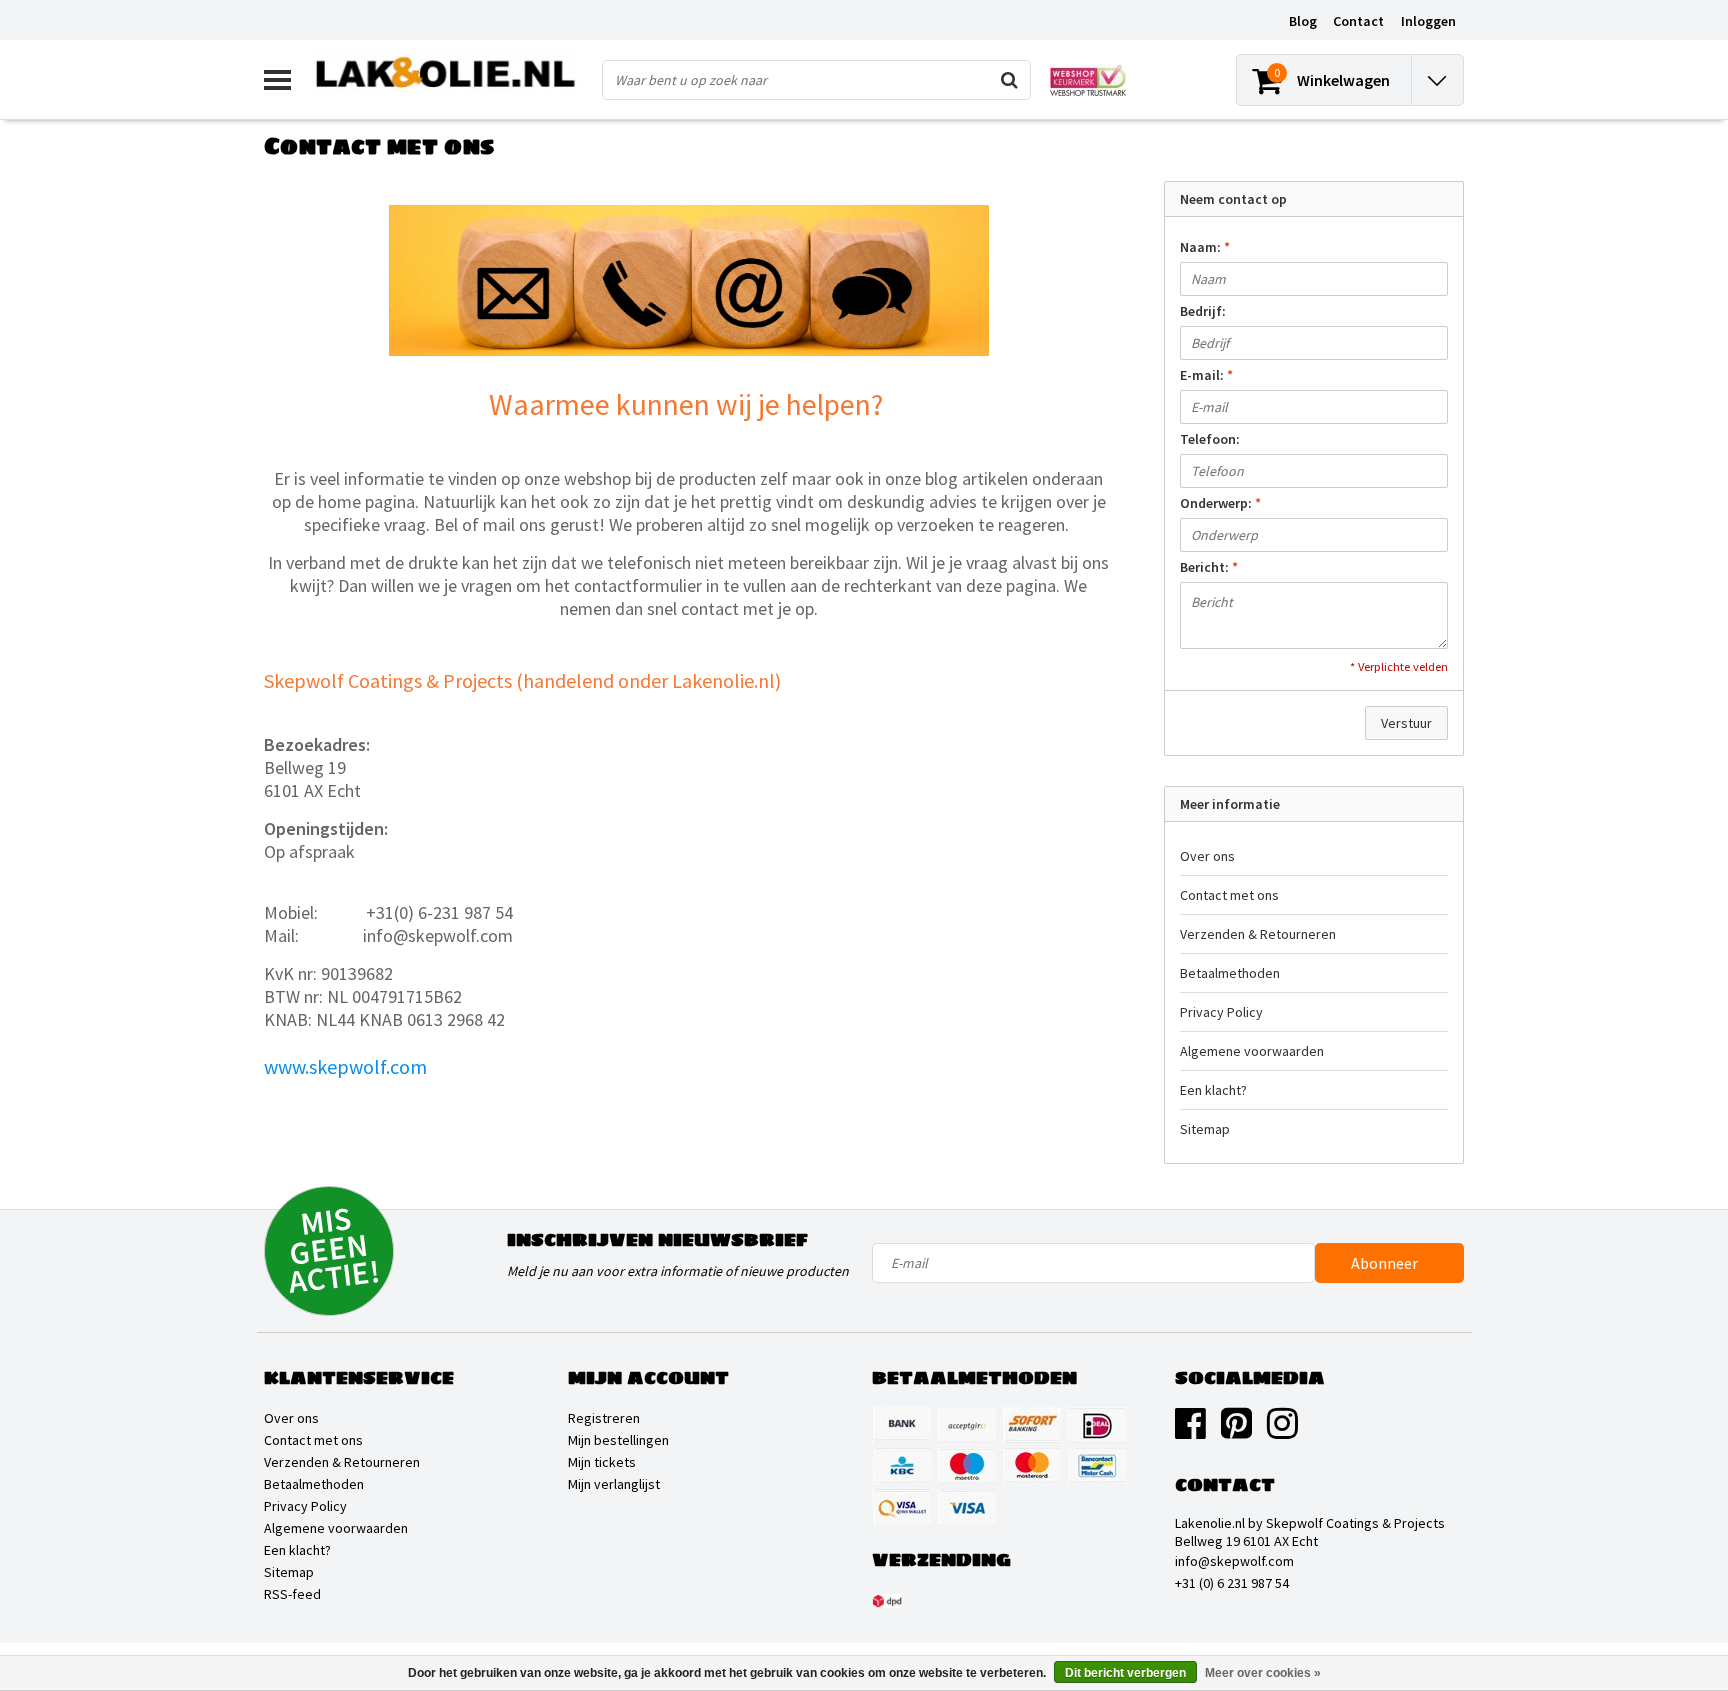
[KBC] (902, 1466)
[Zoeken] (1010, 80)
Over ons (1207, 856)
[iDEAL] (1097, 1425)
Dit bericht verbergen (1125, 1673)
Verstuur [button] (1406, 723)
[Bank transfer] (902, 1425)
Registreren (604, 1418)
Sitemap (1205, 1129)
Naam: (1205, 247)
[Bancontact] (1097, 1466)
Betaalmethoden (1230, 973)
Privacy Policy (1221, 1012)
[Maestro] (967, 1466)
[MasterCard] (1032, 1466)
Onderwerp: (1220, 503)
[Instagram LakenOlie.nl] (1282, 1431)
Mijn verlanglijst (614, 1484)
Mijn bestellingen (618, 1440)
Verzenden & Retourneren (1258, 934)
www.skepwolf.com (345, 1066)
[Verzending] (887, 1601)
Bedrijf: (1203, 311)
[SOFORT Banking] (1032, 1425)
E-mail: (1206, 375)
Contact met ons (1229, 895)
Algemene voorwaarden (1252, 1051)
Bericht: (1209, 567)
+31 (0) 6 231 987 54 (1232, 1583)
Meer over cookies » (1263, 1673)
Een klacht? (1213, 1090)
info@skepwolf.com (1234, 1561)
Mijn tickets (602, 1462)
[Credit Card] (967, 1425)
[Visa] (967, 1507)
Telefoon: (1210, 439)
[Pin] (902, 1507)
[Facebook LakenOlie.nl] (1190, 1431)
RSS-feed (292, 1594)
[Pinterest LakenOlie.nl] (1236, 1431)
